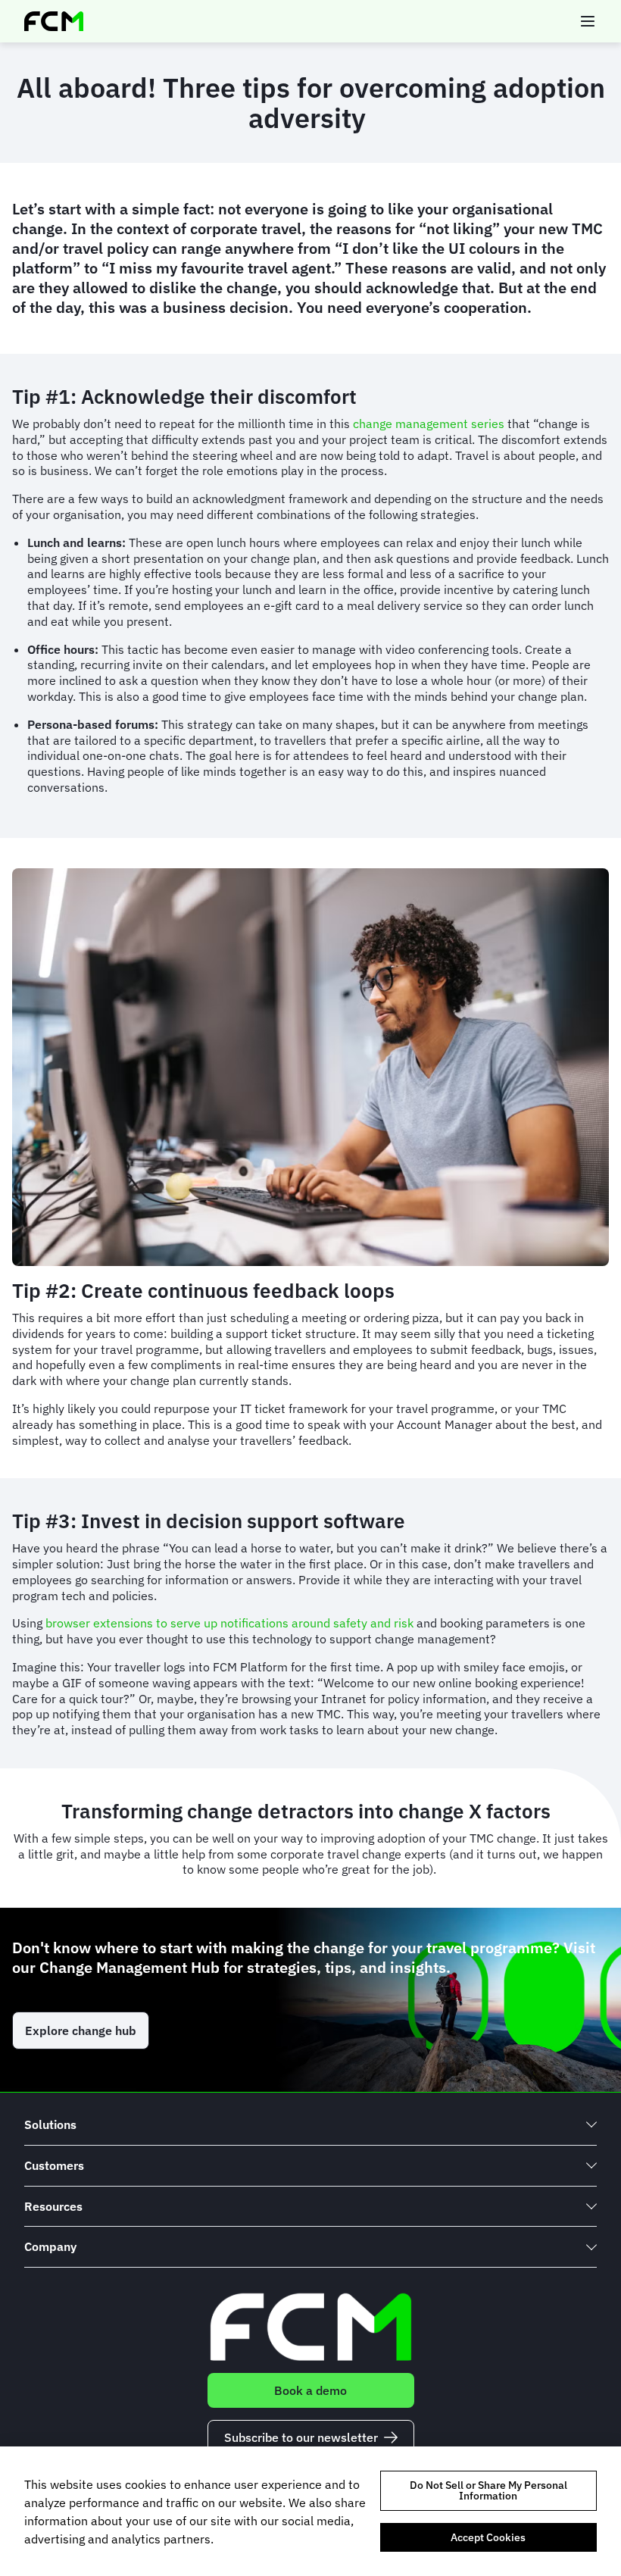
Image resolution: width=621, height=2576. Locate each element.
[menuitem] (310, 2125)
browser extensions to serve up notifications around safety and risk (229, 1623)
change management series (429, 424)
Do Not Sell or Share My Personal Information (488, 2490)
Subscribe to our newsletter (301, 2437)
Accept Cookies (488, 2537)
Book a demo (310, 2390)
